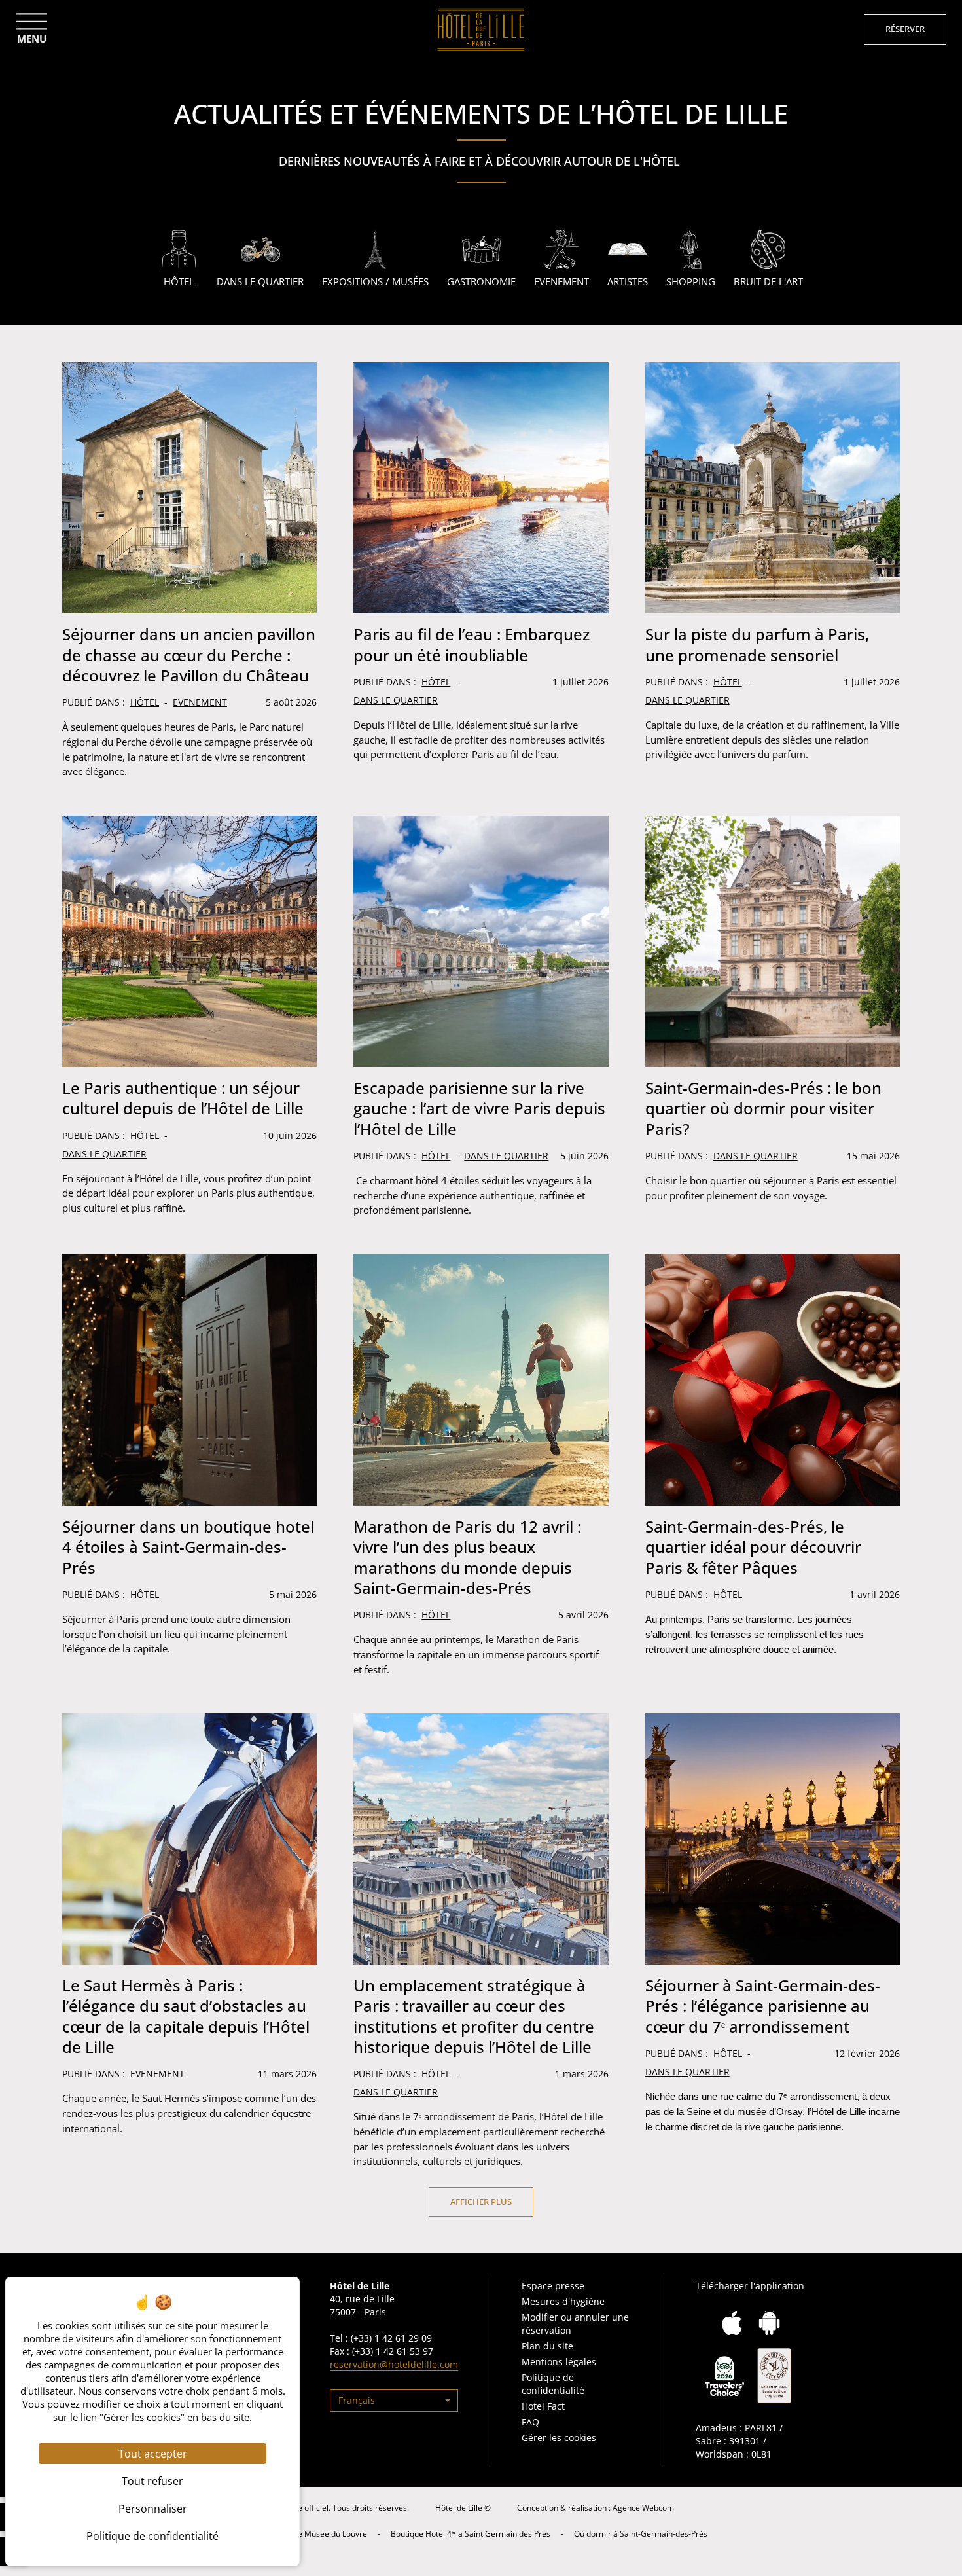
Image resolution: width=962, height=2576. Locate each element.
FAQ (530, 2422)
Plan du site (547, 2346)
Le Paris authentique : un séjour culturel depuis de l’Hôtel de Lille (183, 1098)
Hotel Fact (543, 2406)
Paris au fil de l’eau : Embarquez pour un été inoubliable (472, 644)
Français (357, 2400)
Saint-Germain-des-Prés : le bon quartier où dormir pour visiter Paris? (763, 1108)
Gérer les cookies (559, 2438)
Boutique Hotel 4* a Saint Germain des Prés (471, 2534)
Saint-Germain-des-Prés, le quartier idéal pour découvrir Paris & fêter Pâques (753, 1547)
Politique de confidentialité (553, 2384)
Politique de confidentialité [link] (152, 2536)
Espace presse (553, 2286)
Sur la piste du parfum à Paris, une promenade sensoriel (757, 644)
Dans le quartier (396, 700)
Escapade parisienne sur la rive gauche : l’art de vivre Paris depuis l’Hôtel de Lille (479, 1108)
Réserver (905, 29)
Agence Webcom (643, 2508)
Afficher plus (481, 2202)
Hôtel (145, 702)
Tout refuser (152, 2481)
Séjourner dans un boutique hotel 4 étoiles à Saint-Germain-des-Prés (188, 1547)
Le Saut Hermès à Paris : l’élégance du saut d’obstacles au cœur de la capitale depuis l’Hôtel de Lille (186, 2016)
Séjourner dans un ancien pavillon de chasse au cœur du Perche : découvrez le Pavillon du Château (189, 654)
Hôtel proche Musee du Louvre (311, 2534)
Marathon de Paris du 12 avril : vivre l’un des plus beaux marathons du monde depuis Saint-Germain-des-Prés (467, 1557)
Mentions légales (559, 2362)
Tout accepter (153, 2454)
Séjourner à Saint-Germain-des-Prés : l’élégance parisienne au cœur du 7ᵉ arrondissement (763, 2005)
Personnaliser (153, 2509)
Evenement (200, 702)
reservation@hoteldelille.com (394, 2364)
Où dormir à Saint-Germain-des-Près (641, 2534)
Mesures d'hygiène (563, 2301)
